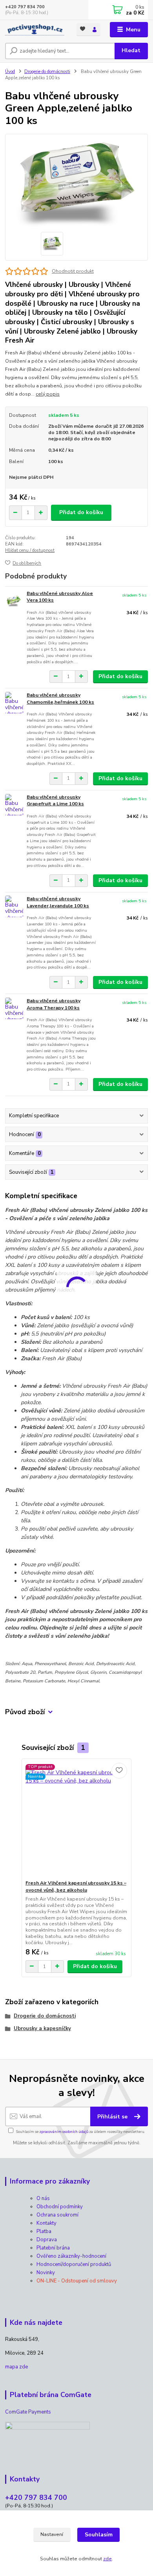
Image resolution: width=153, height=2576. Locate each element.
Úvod (10, 72)
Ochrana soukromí (57, 2215)
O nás (43, 2198)
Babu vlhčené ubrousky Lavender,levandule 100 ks (58, 902)
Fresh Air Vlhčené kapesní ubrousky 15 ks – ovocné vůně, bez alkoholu (76, 1886)
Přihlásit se (113, 2117)
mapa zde (16, 2367)
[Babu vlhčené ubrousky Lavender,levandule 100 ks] (14, 906)
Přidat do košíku (81, 512)
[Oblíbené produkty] (83, 29)
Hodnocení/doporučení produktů (74, 2264)
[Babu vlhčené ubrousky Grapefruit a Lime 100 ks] (14, 805)
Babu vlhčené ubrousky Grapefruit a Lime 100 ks (55, 801)
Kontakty (46, 2223)
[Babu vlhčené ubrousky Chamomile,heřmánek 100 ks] (14, 703)
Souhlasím (99, 2535)
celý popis (48, 394)
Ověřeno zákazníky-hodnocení (71, 2256)
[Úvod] (35, 30)
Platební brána (53, 2248)
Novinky (46, 2273)
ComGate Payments (28, 2412)
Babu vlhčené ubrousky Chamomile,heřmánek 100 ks (60, 699)
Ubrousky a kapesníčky (42, 2029)
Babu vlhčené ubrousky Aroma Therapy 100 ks (54, 1004)
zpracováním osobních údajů (64, 2132)
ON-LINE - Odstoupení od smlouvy (77, 2281)
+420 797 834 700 (25, 7)
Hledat (131, 50)
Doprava (47, 2240)
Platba (44, 2231)
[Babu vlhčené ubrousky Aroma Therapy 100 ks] (14, 1008)
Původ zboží (25, 1712)
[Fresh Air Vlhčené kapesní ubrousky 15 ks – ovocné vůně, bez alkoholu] (77, 1819)
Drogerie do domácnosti (47, 72)
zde (107, 2559)
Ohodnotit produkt (73, 271)
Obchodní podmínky (60, 2207)
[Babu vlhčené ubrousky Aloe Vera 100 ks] (14, 601)
